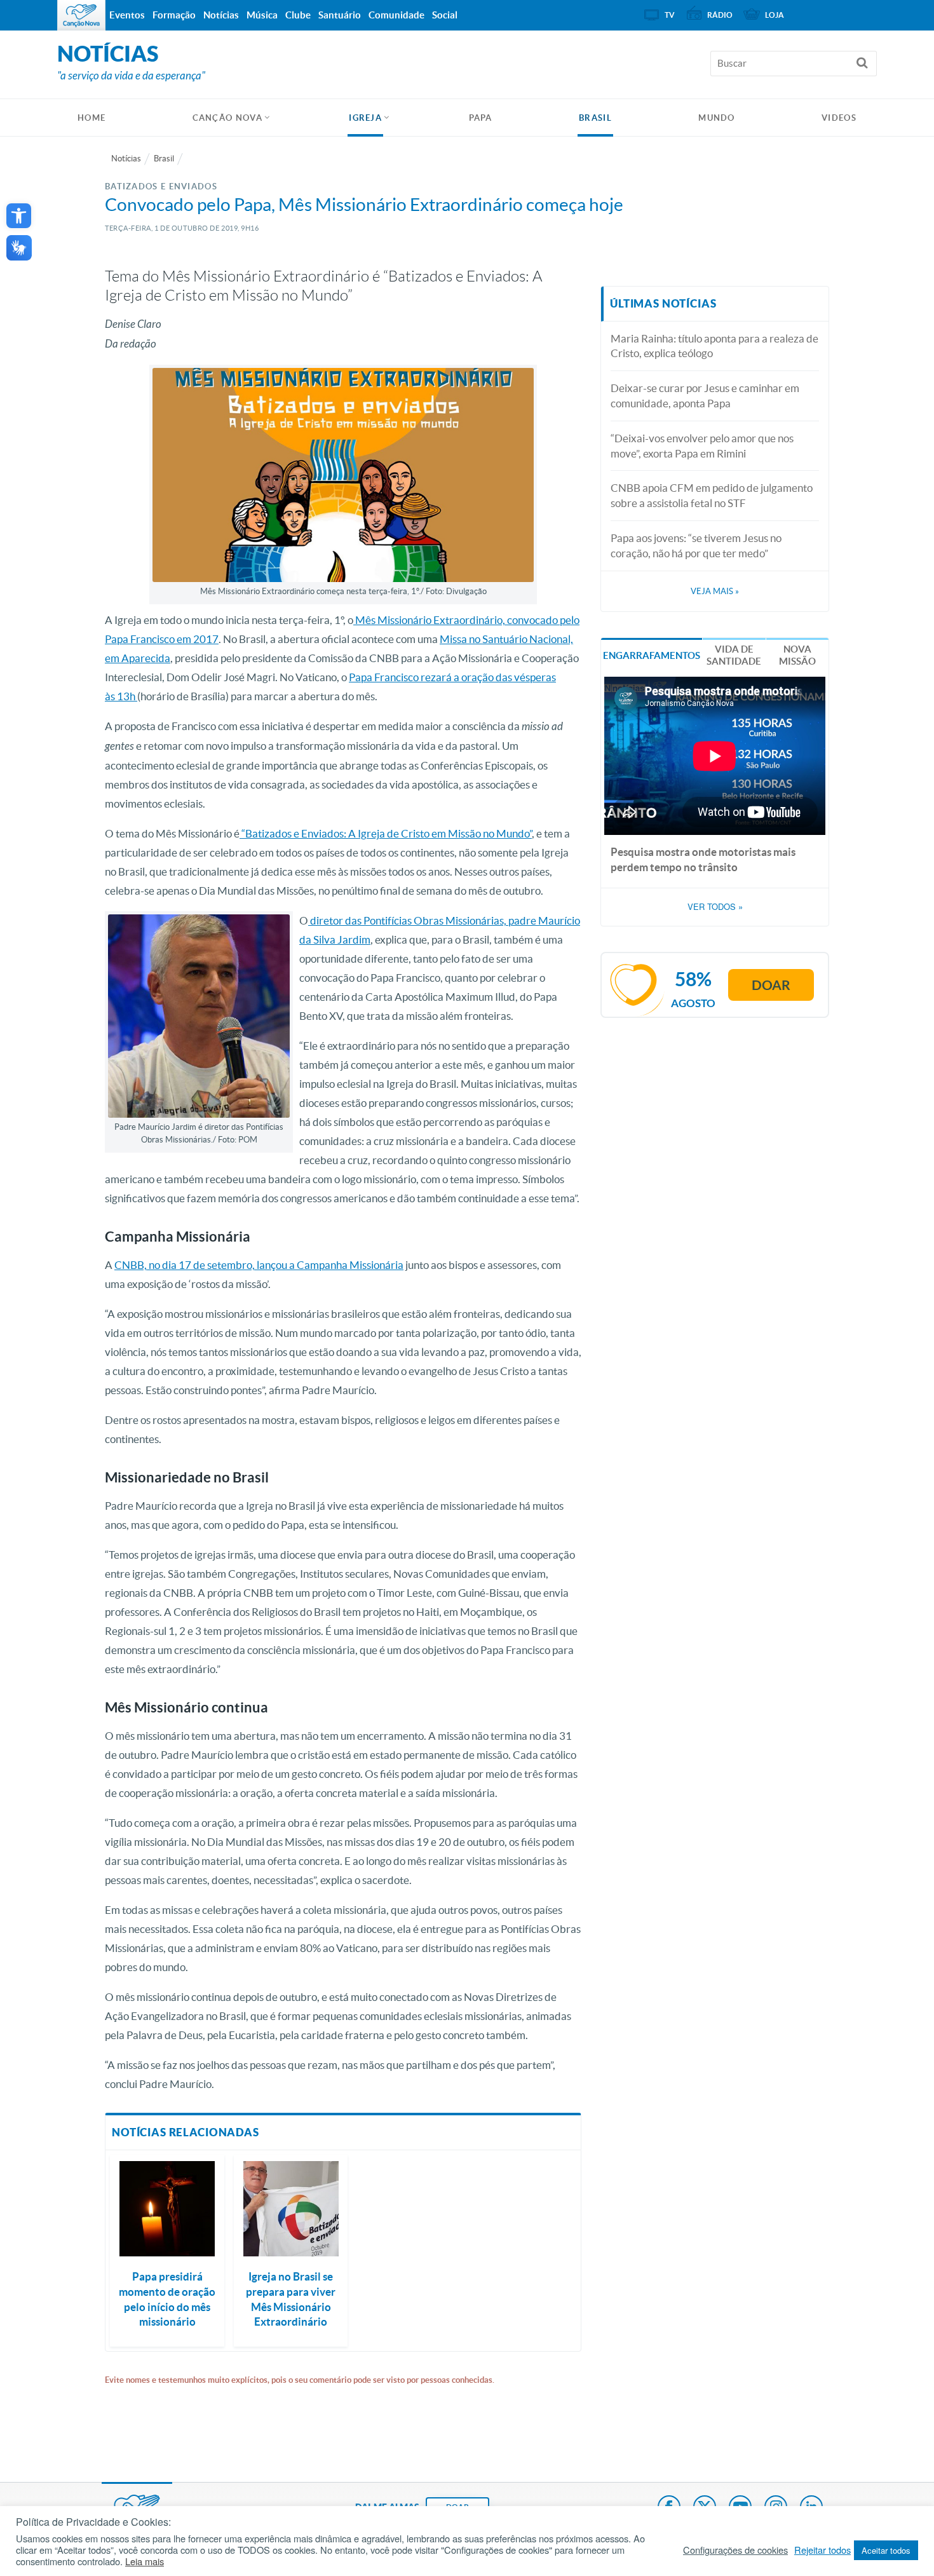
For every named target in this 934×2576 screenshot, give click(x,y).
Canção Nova (227, 118)
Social (445, 15)
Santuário (340, 15)
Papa (481, 118)
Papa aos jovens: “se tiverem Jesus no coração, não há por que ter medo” (696, 546)
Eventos (127, 15)
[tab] (652, 654)
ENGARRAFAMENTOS (652, 655)
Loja (775, 15)
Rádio (720, 15)
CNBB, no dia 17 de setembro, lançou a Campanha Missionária (259, 1265)
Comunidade (396, 15)
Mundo (717, 118)
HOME (91, 118)
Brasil (595, 118)
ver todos (715, 907)
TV (670, 15)
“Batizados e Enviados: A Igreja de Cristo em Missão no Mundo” (386, 833)
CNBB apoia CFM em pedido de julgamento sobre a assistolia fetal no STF (712, 495)
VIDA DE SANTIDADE (734, 655)
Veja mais (715, 591)
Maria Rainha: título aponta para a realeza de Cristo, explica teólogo (714, 346)
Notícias (126, 159)
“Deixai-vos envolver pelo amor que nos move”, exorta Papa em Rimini (702, 446)
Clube (298, 15)
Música (262, 15)
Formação (174, 15)
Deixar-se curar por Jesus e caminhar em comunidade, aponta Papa (705, 396)
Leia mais (145, 2561)
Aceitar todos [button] (886, 2550)
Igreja (365, 118)
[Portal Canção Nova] (81, 15)
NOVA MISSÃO (797, 655)
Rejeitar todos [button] (822, 2550)
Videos (839, 118)
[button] (19, 216)
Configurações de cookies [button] (735, 2550)
